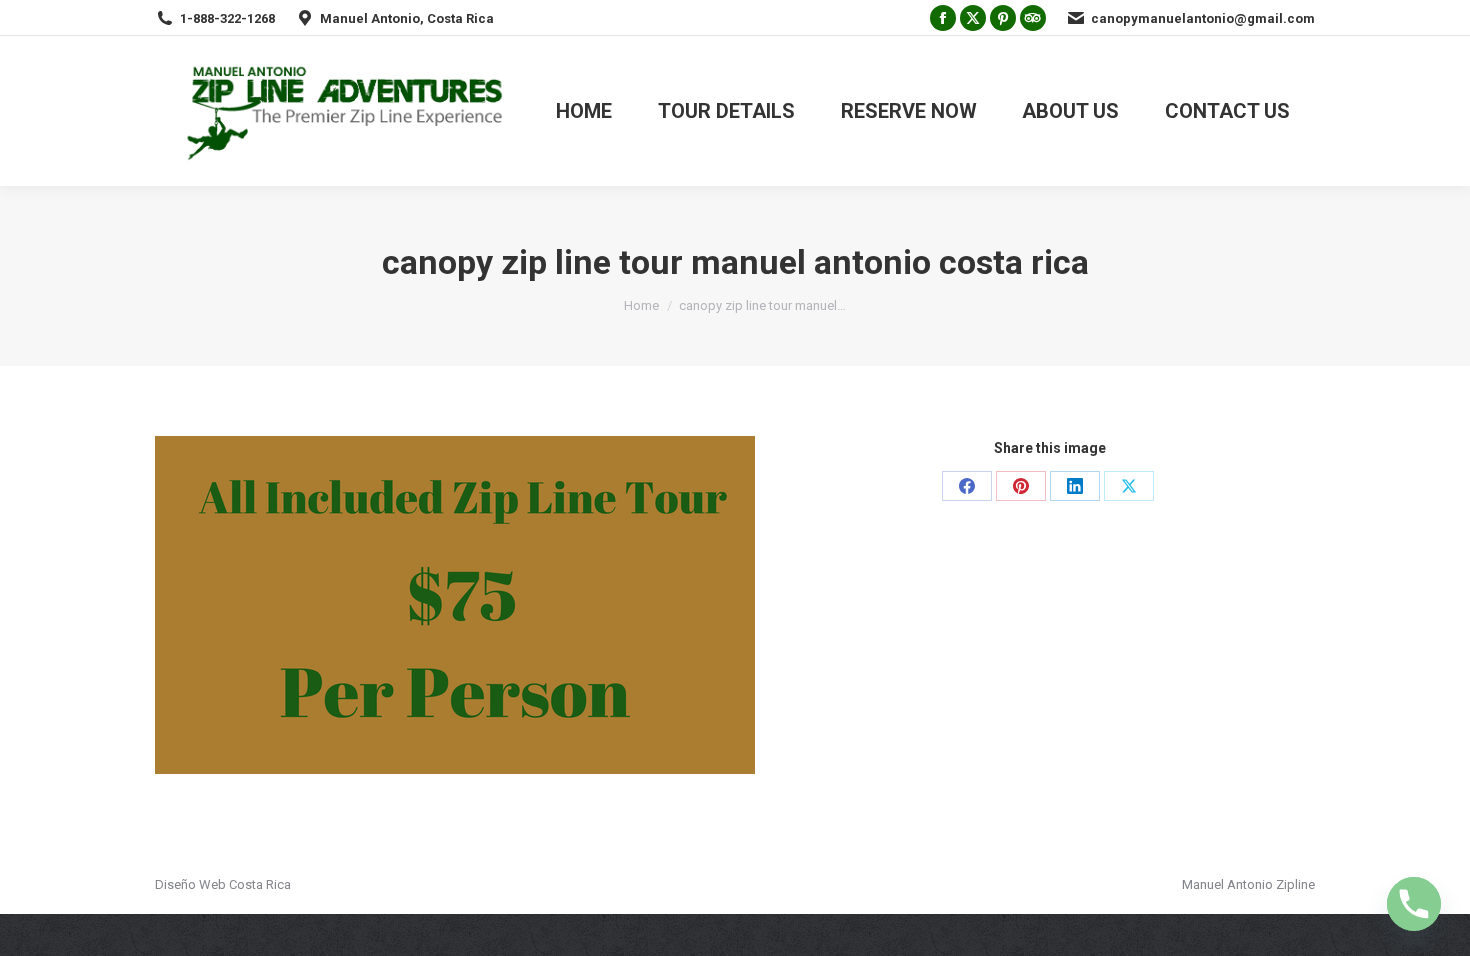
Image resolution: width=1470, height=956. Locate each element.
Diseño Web (190, 884)
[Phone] (1414, 904)
